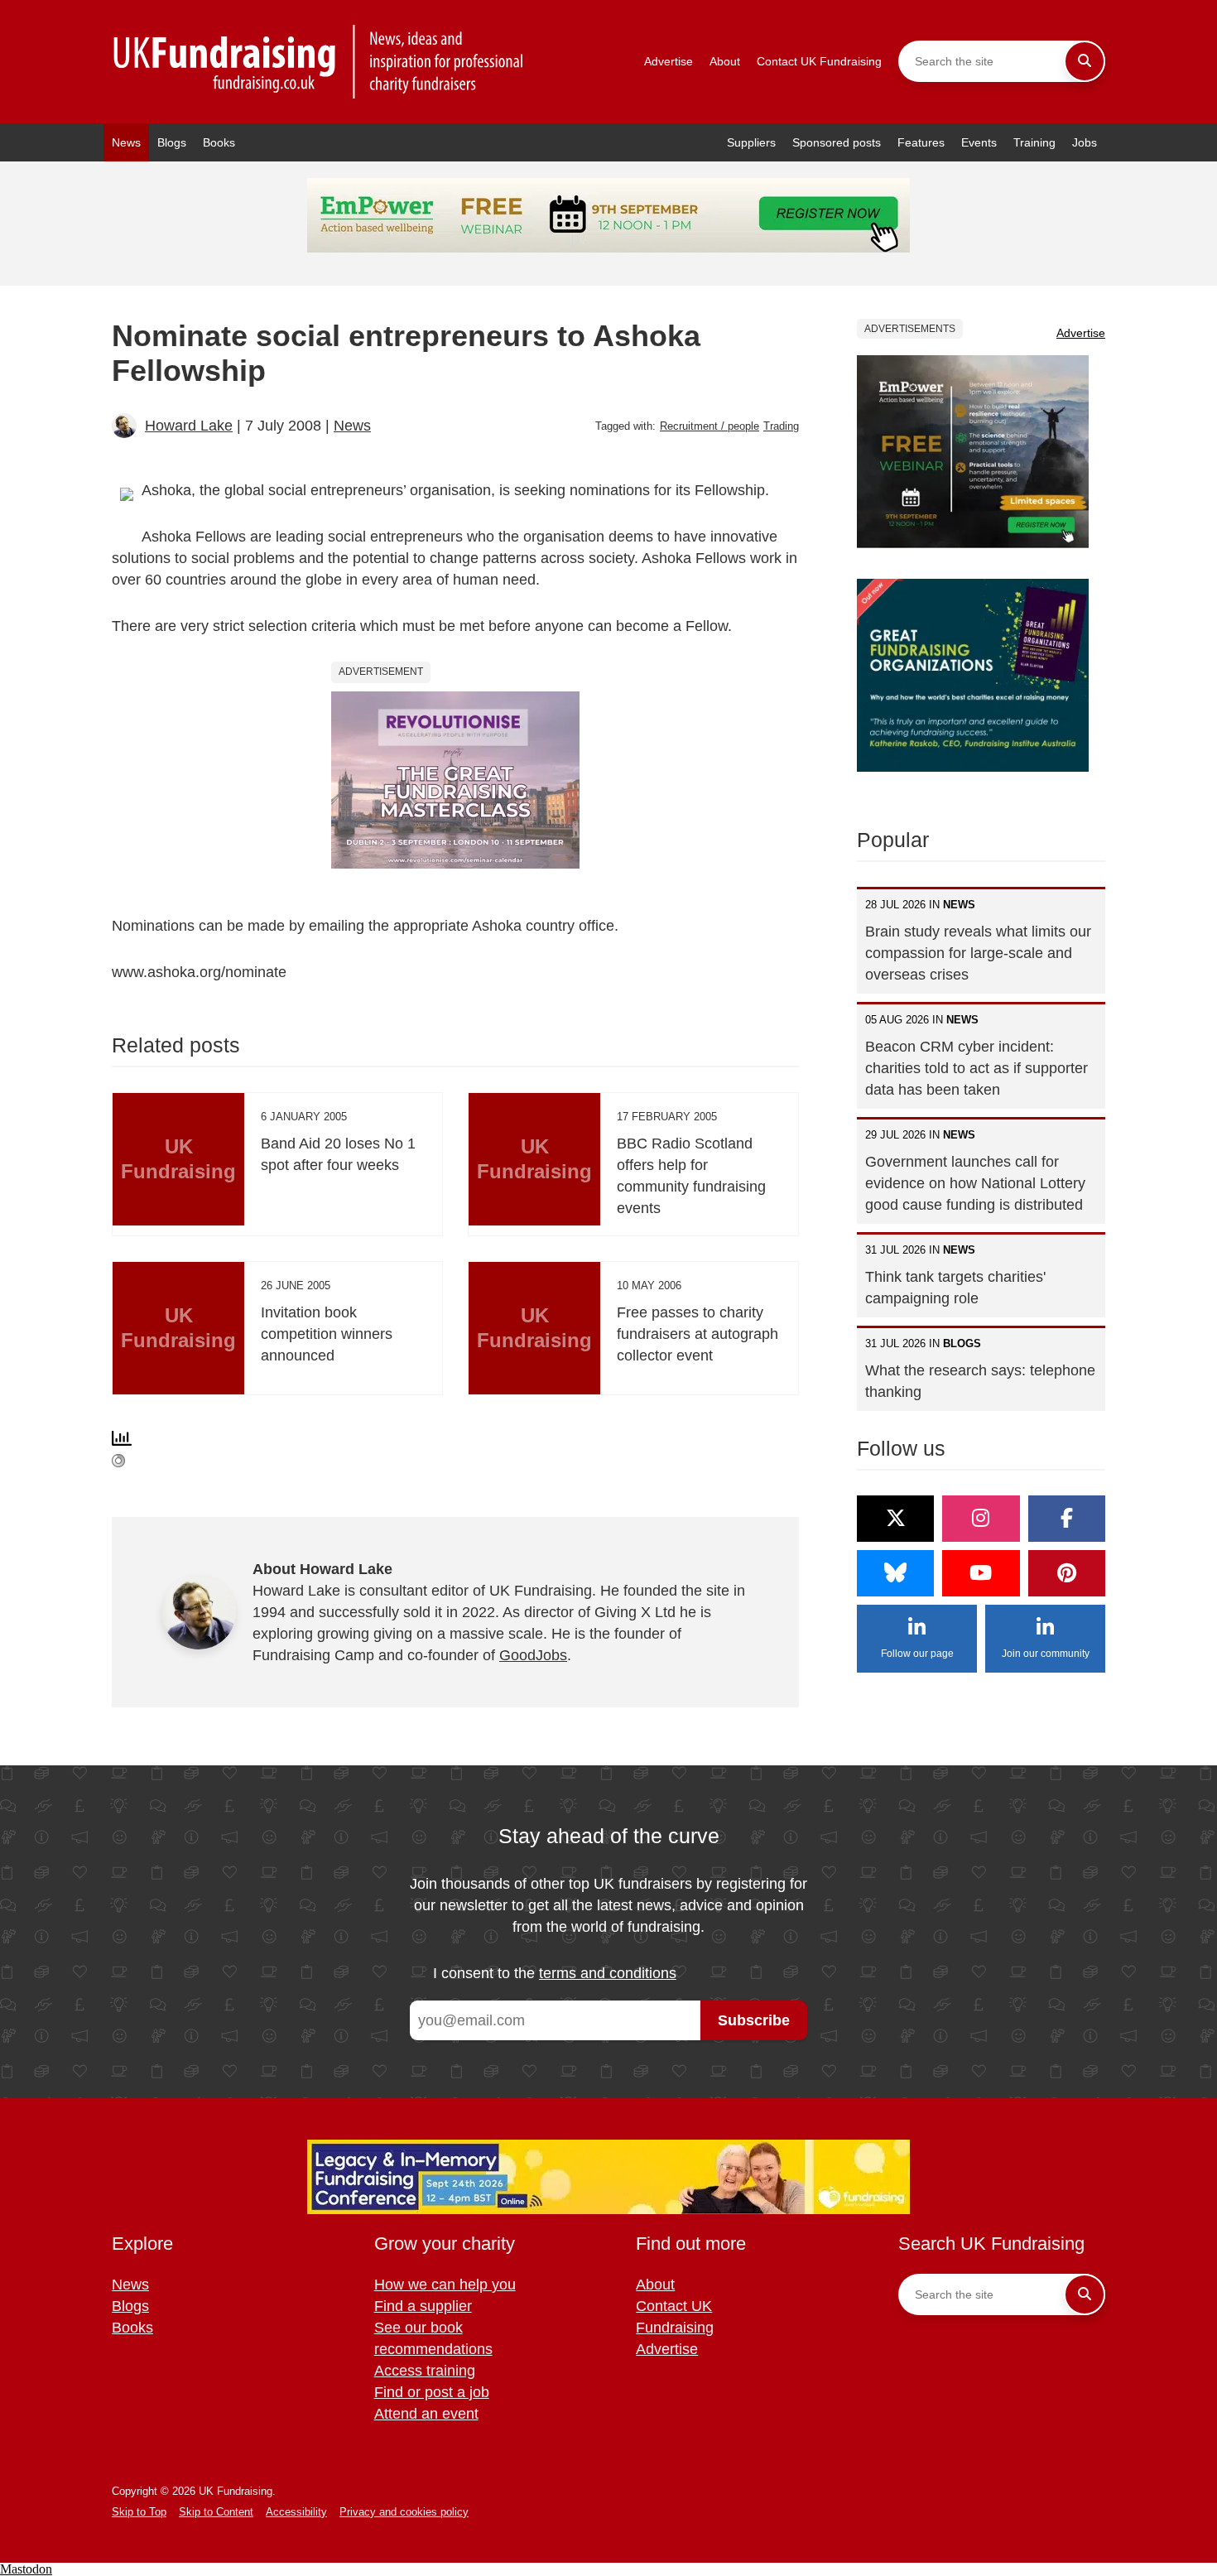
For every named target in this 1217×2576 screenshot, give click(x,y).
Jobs (1085, 142)
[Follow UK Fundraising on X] (895, 1519)
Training (1034, 142)
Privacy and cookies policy (404, 2512)
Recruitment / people (710, 426)
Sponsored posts (837, 142)
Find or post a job (432, 2392)
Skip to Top (139, 2512)
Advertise (669, 61)
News (126, 142)
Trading (781, 426)
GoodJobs (533, 1655)
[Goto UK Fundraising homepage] (319, 62)
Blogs (172, 142)
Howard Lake (189, 426)
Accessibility (296, 2512)
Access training (425, 2371)
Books (219, 142)
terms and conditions (608, 1973)
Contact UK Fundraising (819, 61)
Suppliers (751, 142)
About (725, 61)
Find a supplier (423, 2306)
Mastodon (26, 2569)
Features (921, 142)
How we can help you (445, 2285)
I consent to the (555, 1973)
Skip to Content (216, 2512)
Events (979, 142)
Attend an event (426, 2414)
